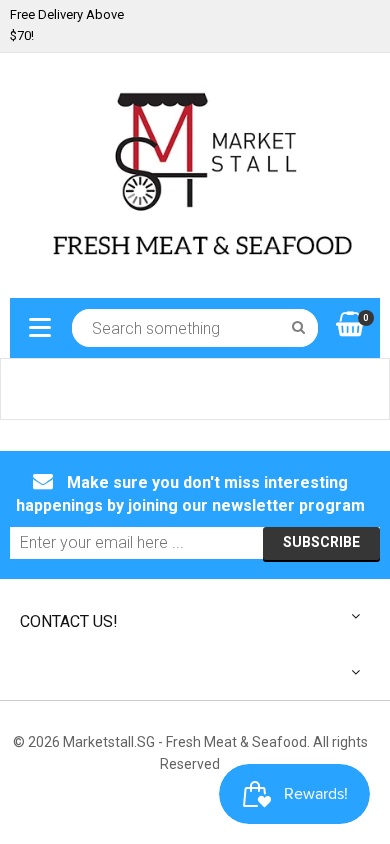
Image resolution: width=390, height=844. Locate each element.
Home (30, 389)
